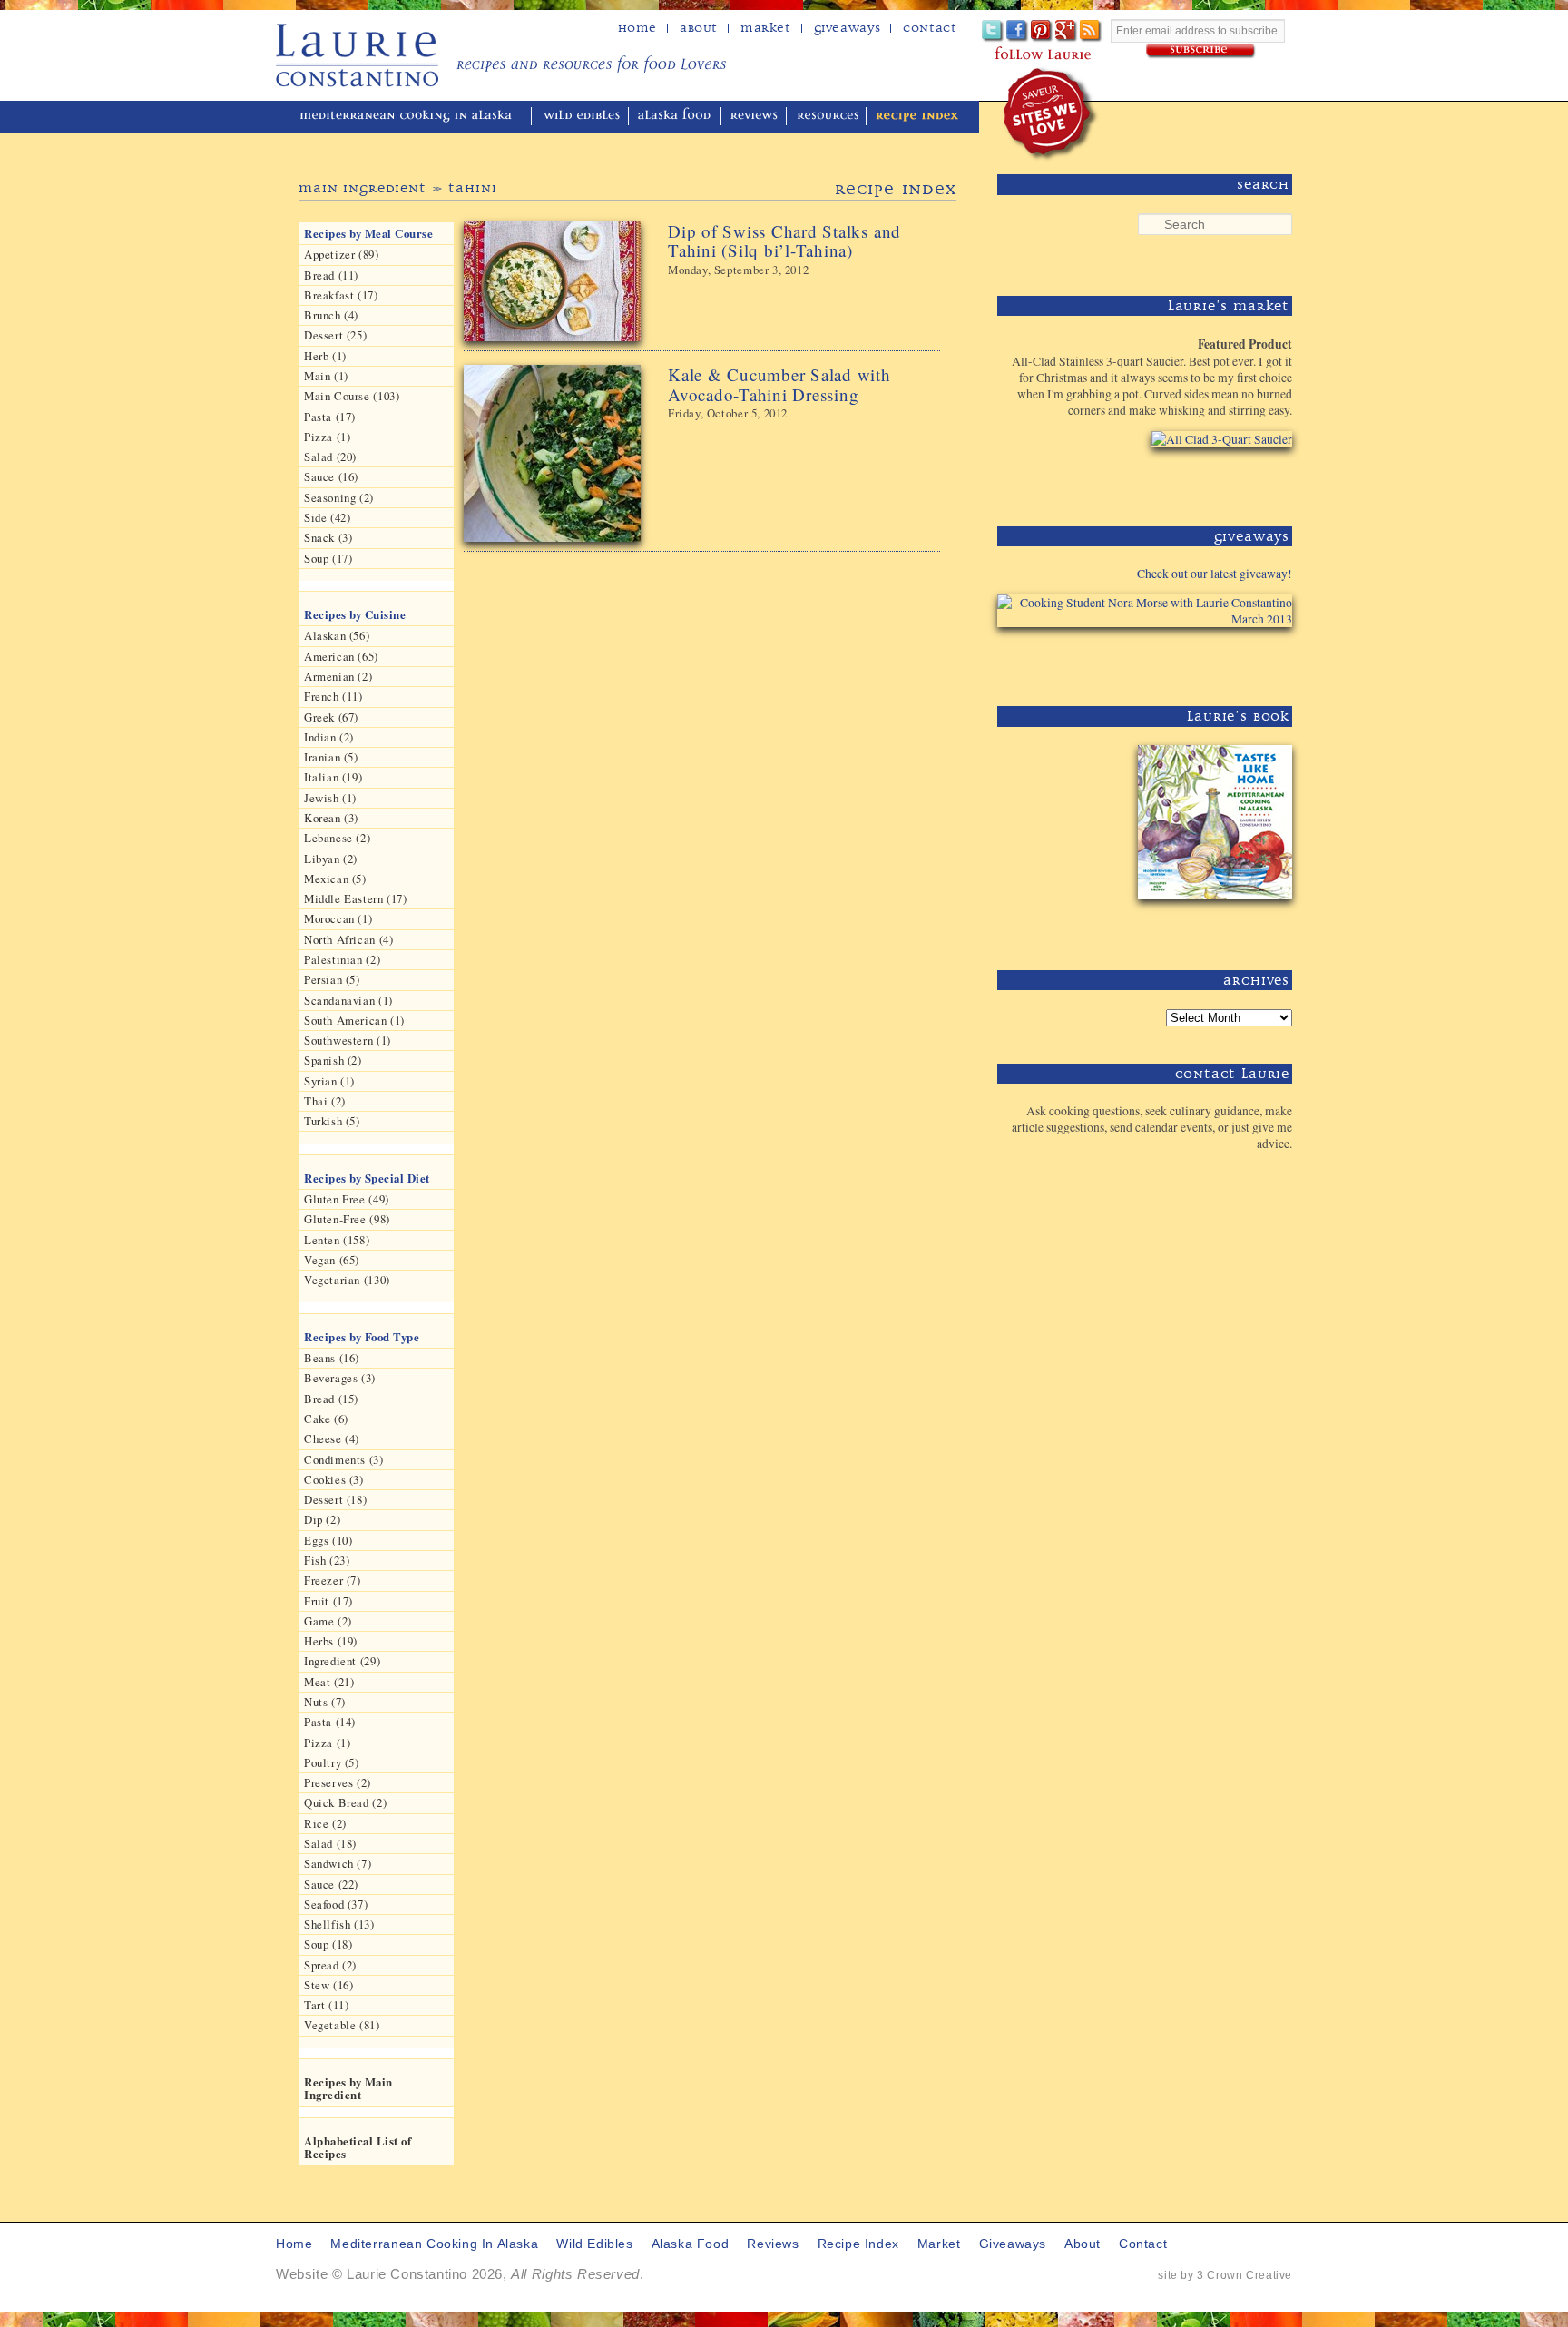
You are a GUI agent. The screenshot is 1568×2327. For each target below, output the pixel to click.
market (939, 2244)
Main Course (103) (352, 396)
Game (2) (328, 1621)
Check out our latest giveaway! (1215, 574)
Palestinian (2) (342, 959)
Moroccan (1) (338, 918)
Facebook (1018, 31)
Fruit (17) (328, 1601)
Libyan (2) (331, 859)
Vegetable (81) (342, 2025)
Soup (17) (328, 558)
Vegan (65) (332, 1260)
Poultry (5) (332, 1762)
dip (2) (322, 1519)
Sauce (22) (331, 1884)
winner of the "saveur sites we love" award (1051, 114)
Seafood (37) (336, 1904)
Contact (930, 28)
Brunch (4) (331, 315)
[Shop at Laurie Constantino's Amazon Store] (1211, 481)
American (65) (341, 656)
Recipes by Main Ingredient (348, 2088)
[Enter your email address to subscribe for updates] (1201, 51)
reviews (755, 117)
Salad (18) (330, 1843)
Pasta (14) (330, 1722)
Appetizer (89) (342, 254)
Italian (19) (333, 777)
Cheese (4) (332, 1438)
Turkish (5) (332, 1121)
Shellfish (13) (339, 1924)
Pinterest (1042, 31)
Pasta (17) (330, 417)
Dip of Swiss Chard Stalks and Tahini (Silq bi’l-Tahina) (784, 241)
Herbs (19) (331, 1641)
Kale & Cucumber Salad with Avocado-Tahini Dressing (779, 384)
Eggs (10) (328, 1540)
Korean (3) (331, 818)
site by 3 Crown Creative (1225, 2275)
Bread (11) (331, 275)
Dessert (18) (335, 1499)
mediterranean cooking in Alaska (413, 117)
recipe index (917, 117)
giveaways (1013, 2244)
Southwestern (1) (348, 1040)
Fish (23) (327, 1560)
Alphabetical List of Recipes (358, 2147)
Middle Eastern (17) (356, 898)
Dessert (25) (335, 335)
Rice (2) (325, 1823)
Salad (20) (330, 457)
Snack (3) (328, 537)
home (637, 28)
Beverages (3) (340, 1378)
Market (766, 28)
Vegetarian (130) (347, 1280)
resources (828, 117)
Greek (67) (331, 717)
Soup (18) (328, 1944)
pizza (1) (327, 1743)
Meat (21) (329, 1682)
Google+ (1067, 31)
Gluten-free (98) (347, 1219)
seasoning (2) (339, 497)
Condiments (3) (344, 1459)
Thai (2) (325, 1101)
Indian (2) (329, 737)
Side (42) (327, 517)
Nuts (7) (325, 1702)
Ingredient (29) (342, 1661)
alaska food (676, 117)
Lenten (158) (337, 1240)
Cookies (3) (334, 1479)
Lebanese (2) (337, 838)
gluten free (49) (347, 1199)
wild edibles (582, 117)
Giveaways (847, 28)
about (699, 28)
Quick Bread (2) (345, 1802)
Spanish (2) (333, 1060)
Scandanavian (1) (348, 1000)
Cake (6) (326, 1419)
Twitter (993, 31)
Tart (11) (326, 2005)
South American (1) (354, 1020)
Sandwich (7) (338, 1863)
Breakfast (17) (341, 295)
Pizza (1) (327, 437)
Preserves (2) (338, 1782)
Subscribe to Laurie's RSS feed (1091, 31)
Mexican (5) (335, 879)
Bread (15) (331, 1399)
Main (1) (326, 376)
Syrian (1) (329, 1081)
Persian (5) (332, 979)
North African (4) (348, 939)
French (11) (333, 696)
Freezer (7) (333, 1580)
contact (1143, 2244)
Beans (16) (332, 1358)
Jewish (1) (330, 798)
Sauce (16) (331, 476)
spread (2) (330, 1965)
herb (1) (325, 356)
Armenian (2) (338, 676)
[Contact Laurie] (1236, 1173)
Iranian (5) (331, 757)
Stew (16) (328, 1985)
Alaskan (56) (337, 635)
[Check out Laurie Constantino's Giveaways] (1236, 660)
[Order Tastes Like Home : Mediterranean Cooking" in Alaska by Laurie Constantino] (1211, 924)
